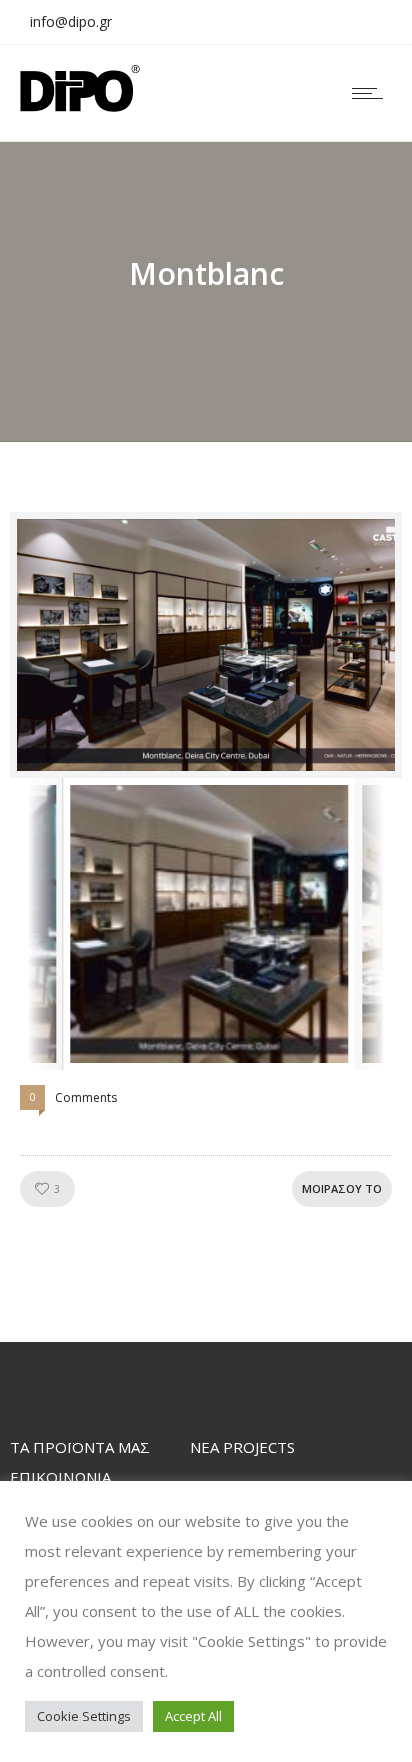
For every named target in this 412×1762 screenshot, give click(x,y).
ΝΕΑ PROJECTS (242, 1447)
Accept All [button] (193, 1716)
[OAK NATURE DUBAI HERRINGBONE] (206, 645)
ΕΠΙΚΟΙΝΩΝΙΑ (60, 1477)
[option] (206, 645)
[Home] (80, 106)
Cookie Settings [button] (84, 1716)
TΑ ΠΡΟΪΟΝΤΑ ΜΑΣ (80, 1447)
